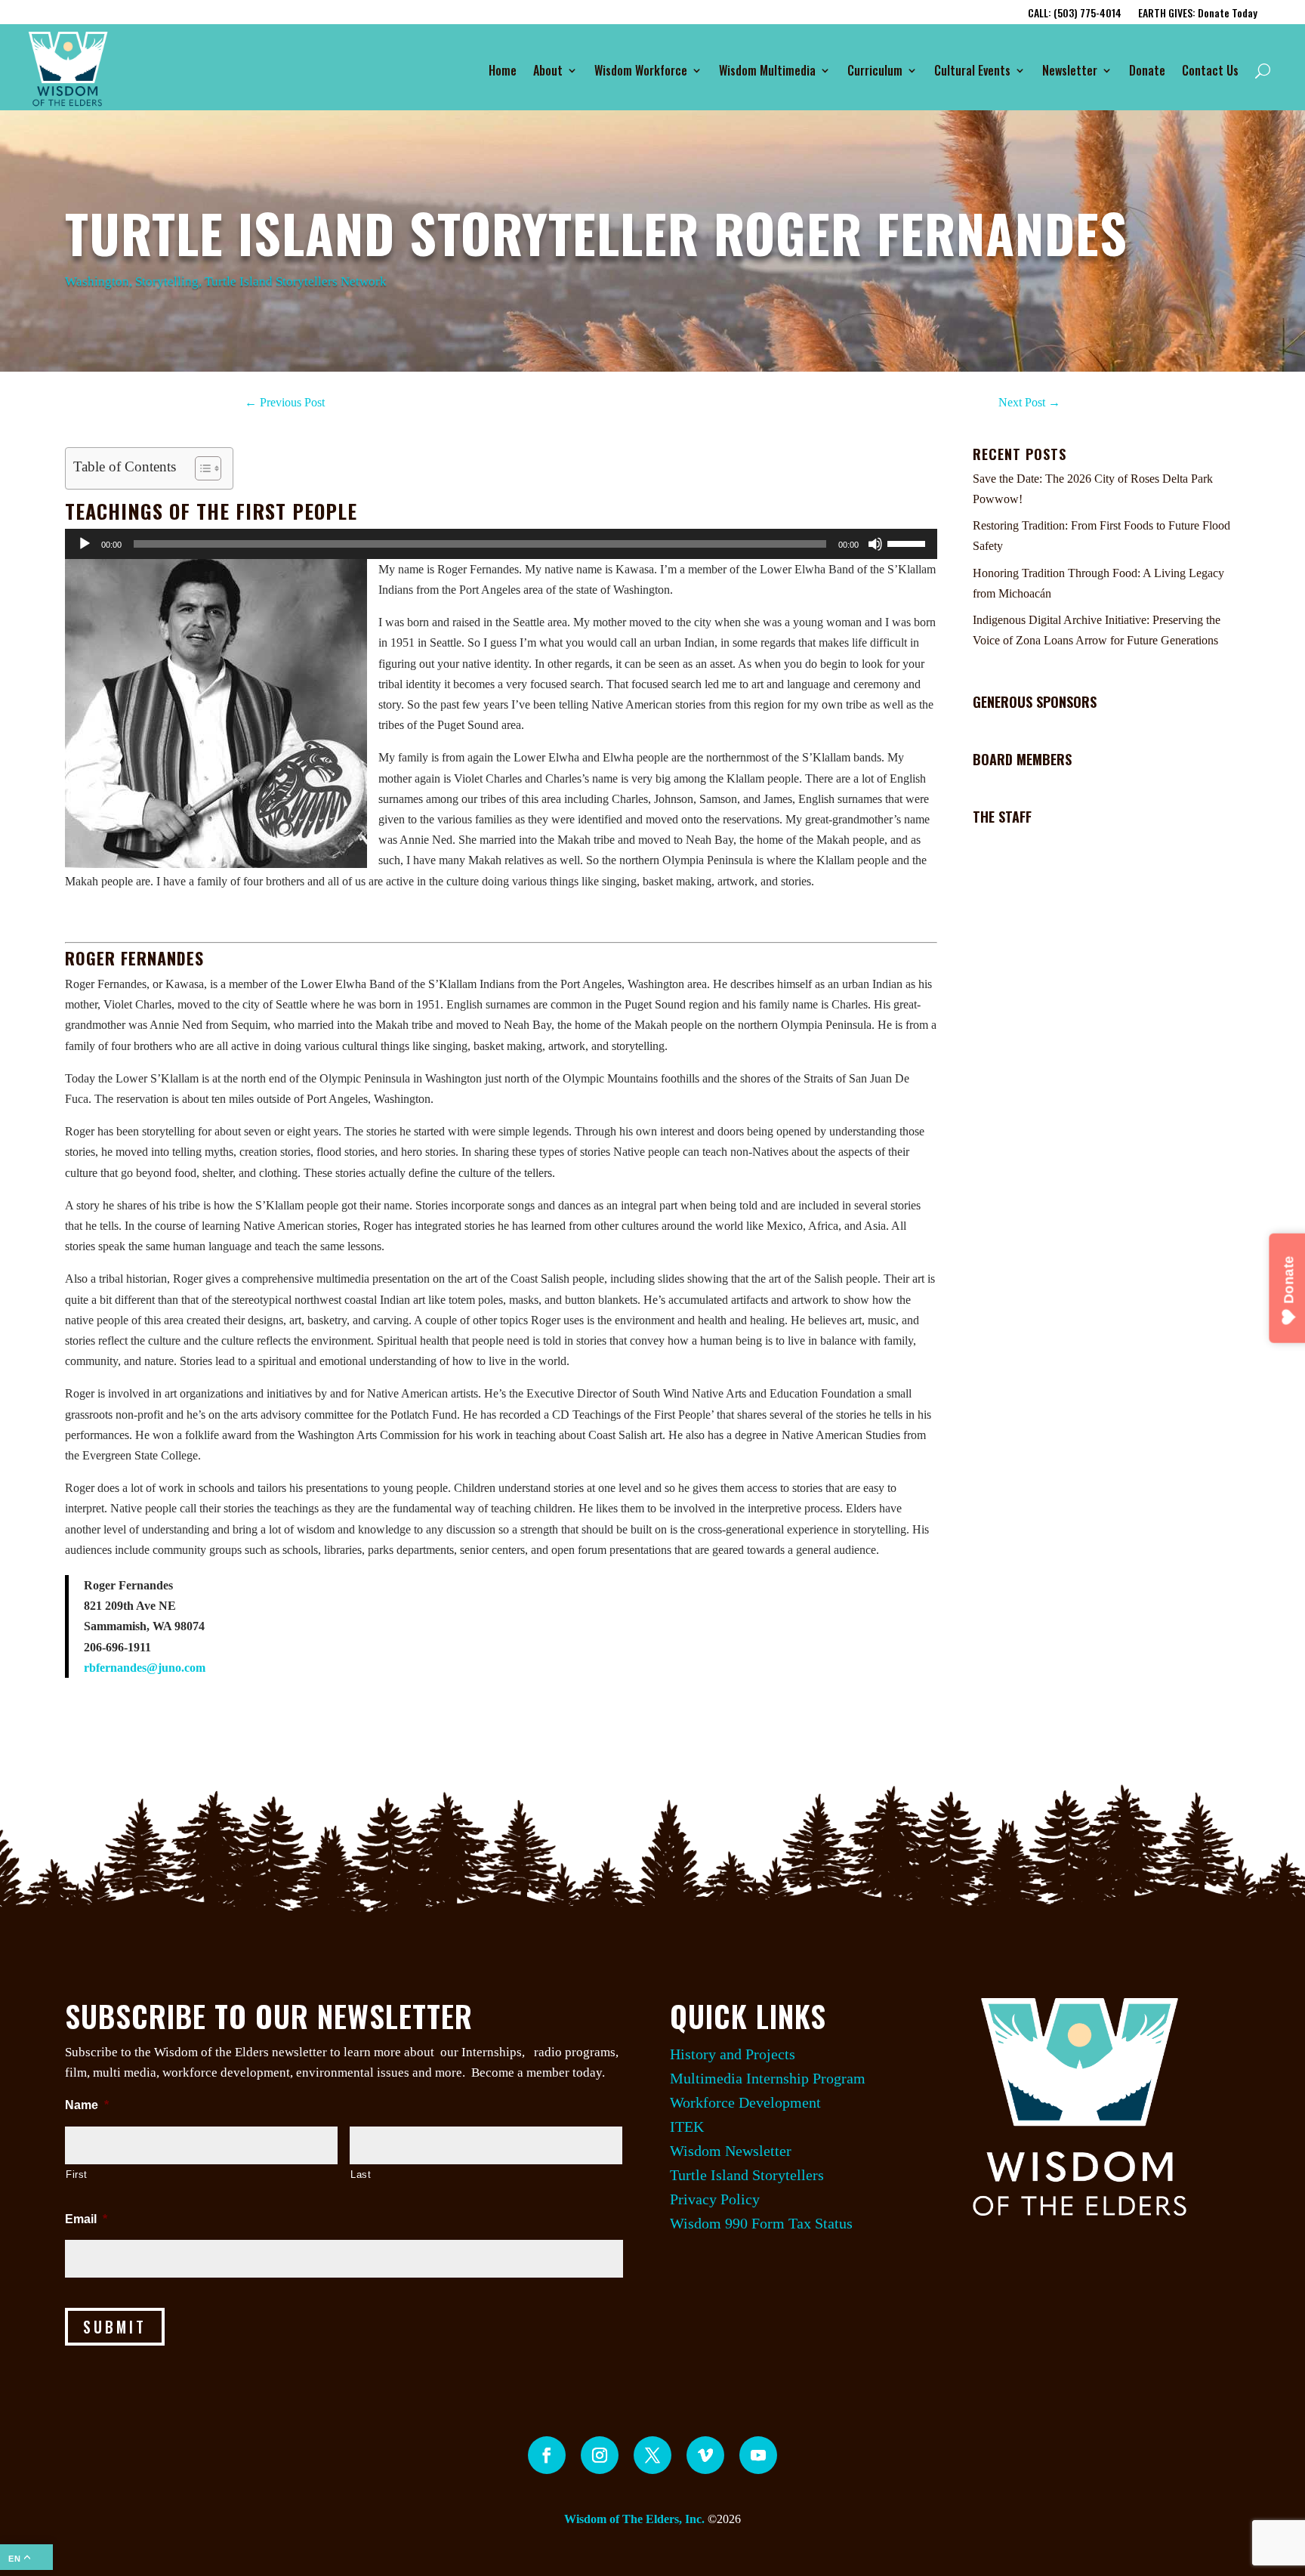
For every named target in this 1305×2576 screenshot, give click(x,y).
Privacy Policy (715, 2199)
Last (361, 2174)
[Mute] (875, 544)
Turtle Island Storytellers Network (296, 281)
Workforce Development (745, 2102)
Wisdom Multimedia (767, 70)
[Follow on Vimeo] (705, 2455)
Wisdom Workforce (641, 70)
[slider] (909, 542)
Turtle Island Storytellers (747, 2175)
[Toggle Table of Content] (201, 468)
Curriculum (875, 70)
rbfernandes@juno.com (145, 1668)
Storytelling (167, 281)
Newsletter (1070, 70)
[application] (501, 544)
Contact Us (1210, 70)
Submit (115, 2327)
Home (503, 70)
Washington (97, 281)
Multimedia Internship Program (768, 2078)
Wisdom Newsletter (731, 2151)
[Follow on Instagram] (600, 2455)
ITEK (687, 2127)
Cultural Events (972, 70)
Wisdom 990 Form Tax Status (761, 2223)
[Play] (85, 544)
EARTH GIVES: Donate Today (1198, 14)
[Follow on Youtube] (758, 2455)
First (77, 2174)
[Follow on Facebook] (547, 2455)
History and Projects (733, 2054)
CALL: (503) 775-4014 (1075, 14)
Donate (1147, 70)
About (548, 70)
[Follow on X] (652, 2455)
